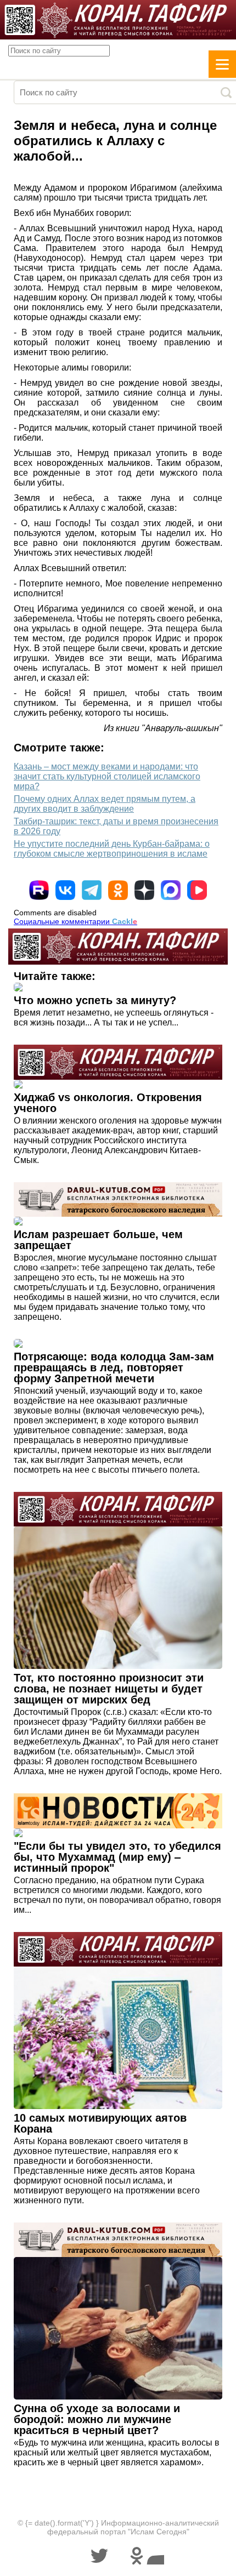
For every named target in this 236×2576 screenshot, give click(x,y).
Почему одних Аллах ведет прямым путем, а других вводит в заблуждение (105, 804)
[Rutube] (39, 890)
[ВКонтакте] (65, 890)
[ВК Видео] (197, 890)
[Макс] (171, 890)
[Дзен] (144, 890)
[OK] (118, 890)
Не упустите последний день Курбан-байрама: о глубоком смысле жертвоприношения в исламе (112, 849)
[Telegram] (92, 890)
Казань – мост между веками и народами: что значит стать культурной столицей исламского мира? (107, 776)
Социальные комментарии (75, 921)
